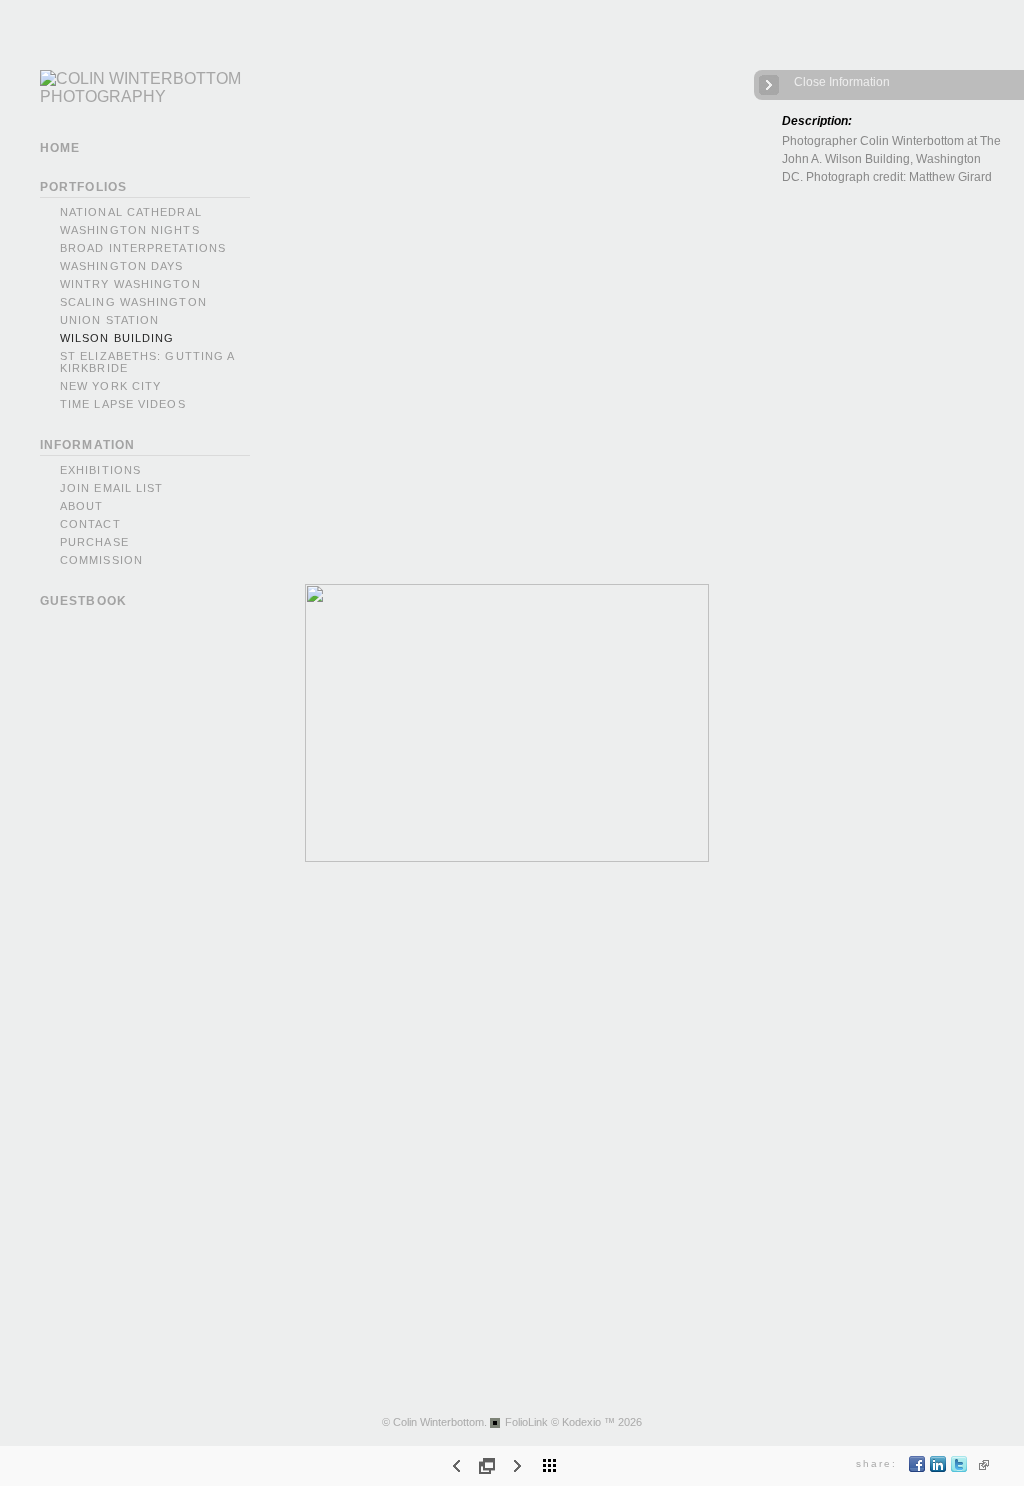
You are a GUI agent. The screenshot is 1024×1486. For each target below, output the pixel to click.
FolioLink (526, 1422)
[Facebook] (917, 1468)
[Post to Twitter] (959, 1468)
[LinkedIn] (938, 1468)
